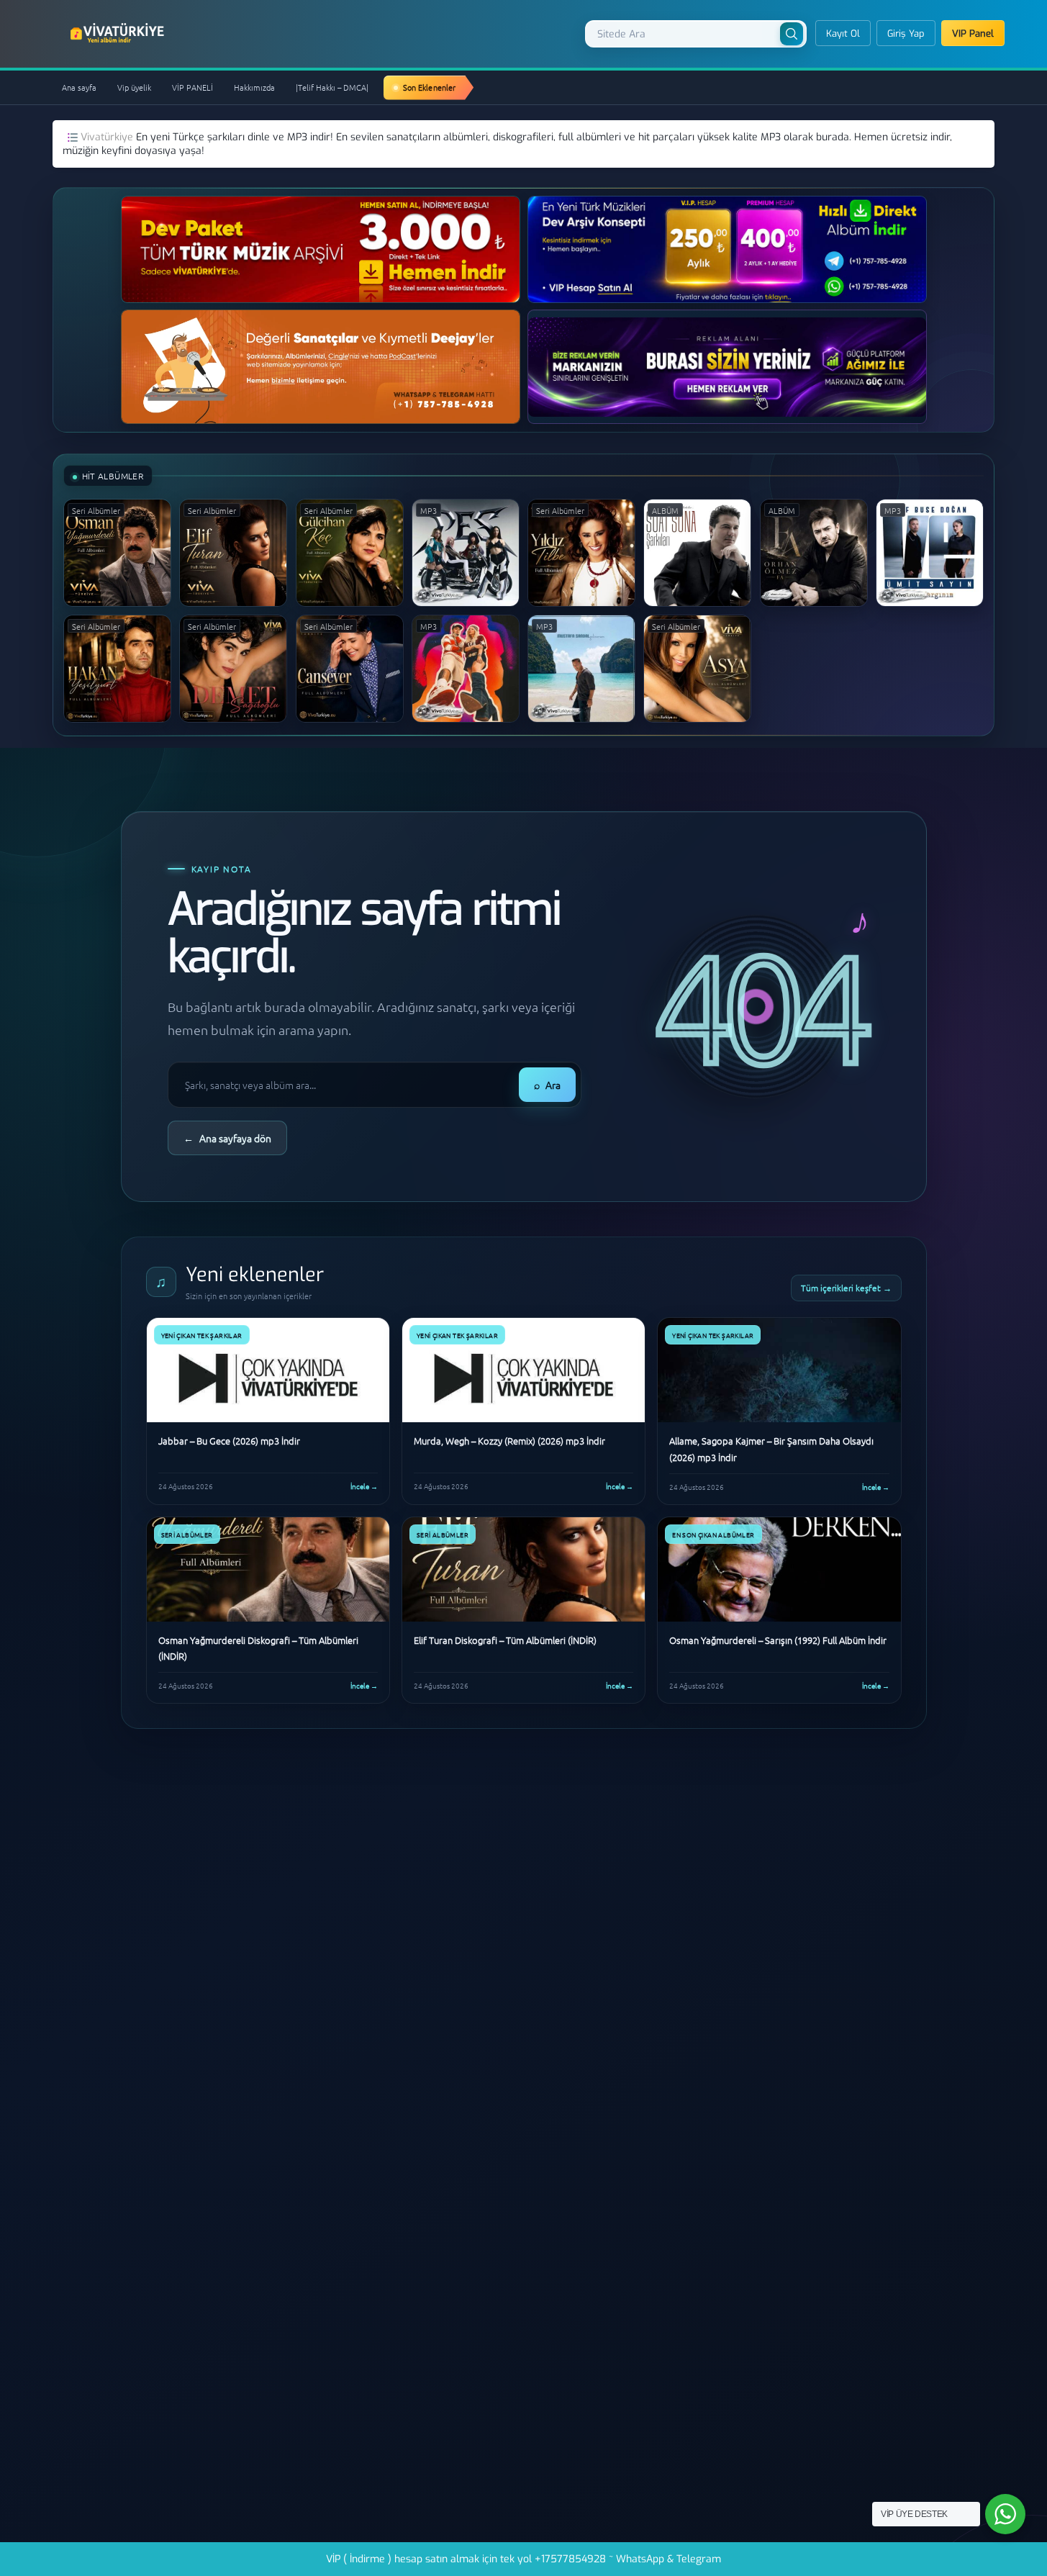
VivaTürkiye (119, 33)
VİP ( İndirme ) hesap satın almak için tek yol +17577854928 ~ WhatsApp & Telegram (523, 2559)
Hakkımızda (254, 87)
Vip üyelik (134, 87)
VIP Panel (973, 33)
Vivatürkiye (108, 137)
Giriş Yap (906, 33)
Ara (547, 1085)
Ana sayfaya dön (227, 1138)
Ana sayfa (79, 87)
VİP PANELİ (192, 87)
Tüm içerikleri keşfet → (846, 1288)
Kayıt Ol (843, 33)
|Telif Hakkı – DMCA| (332, 87)
